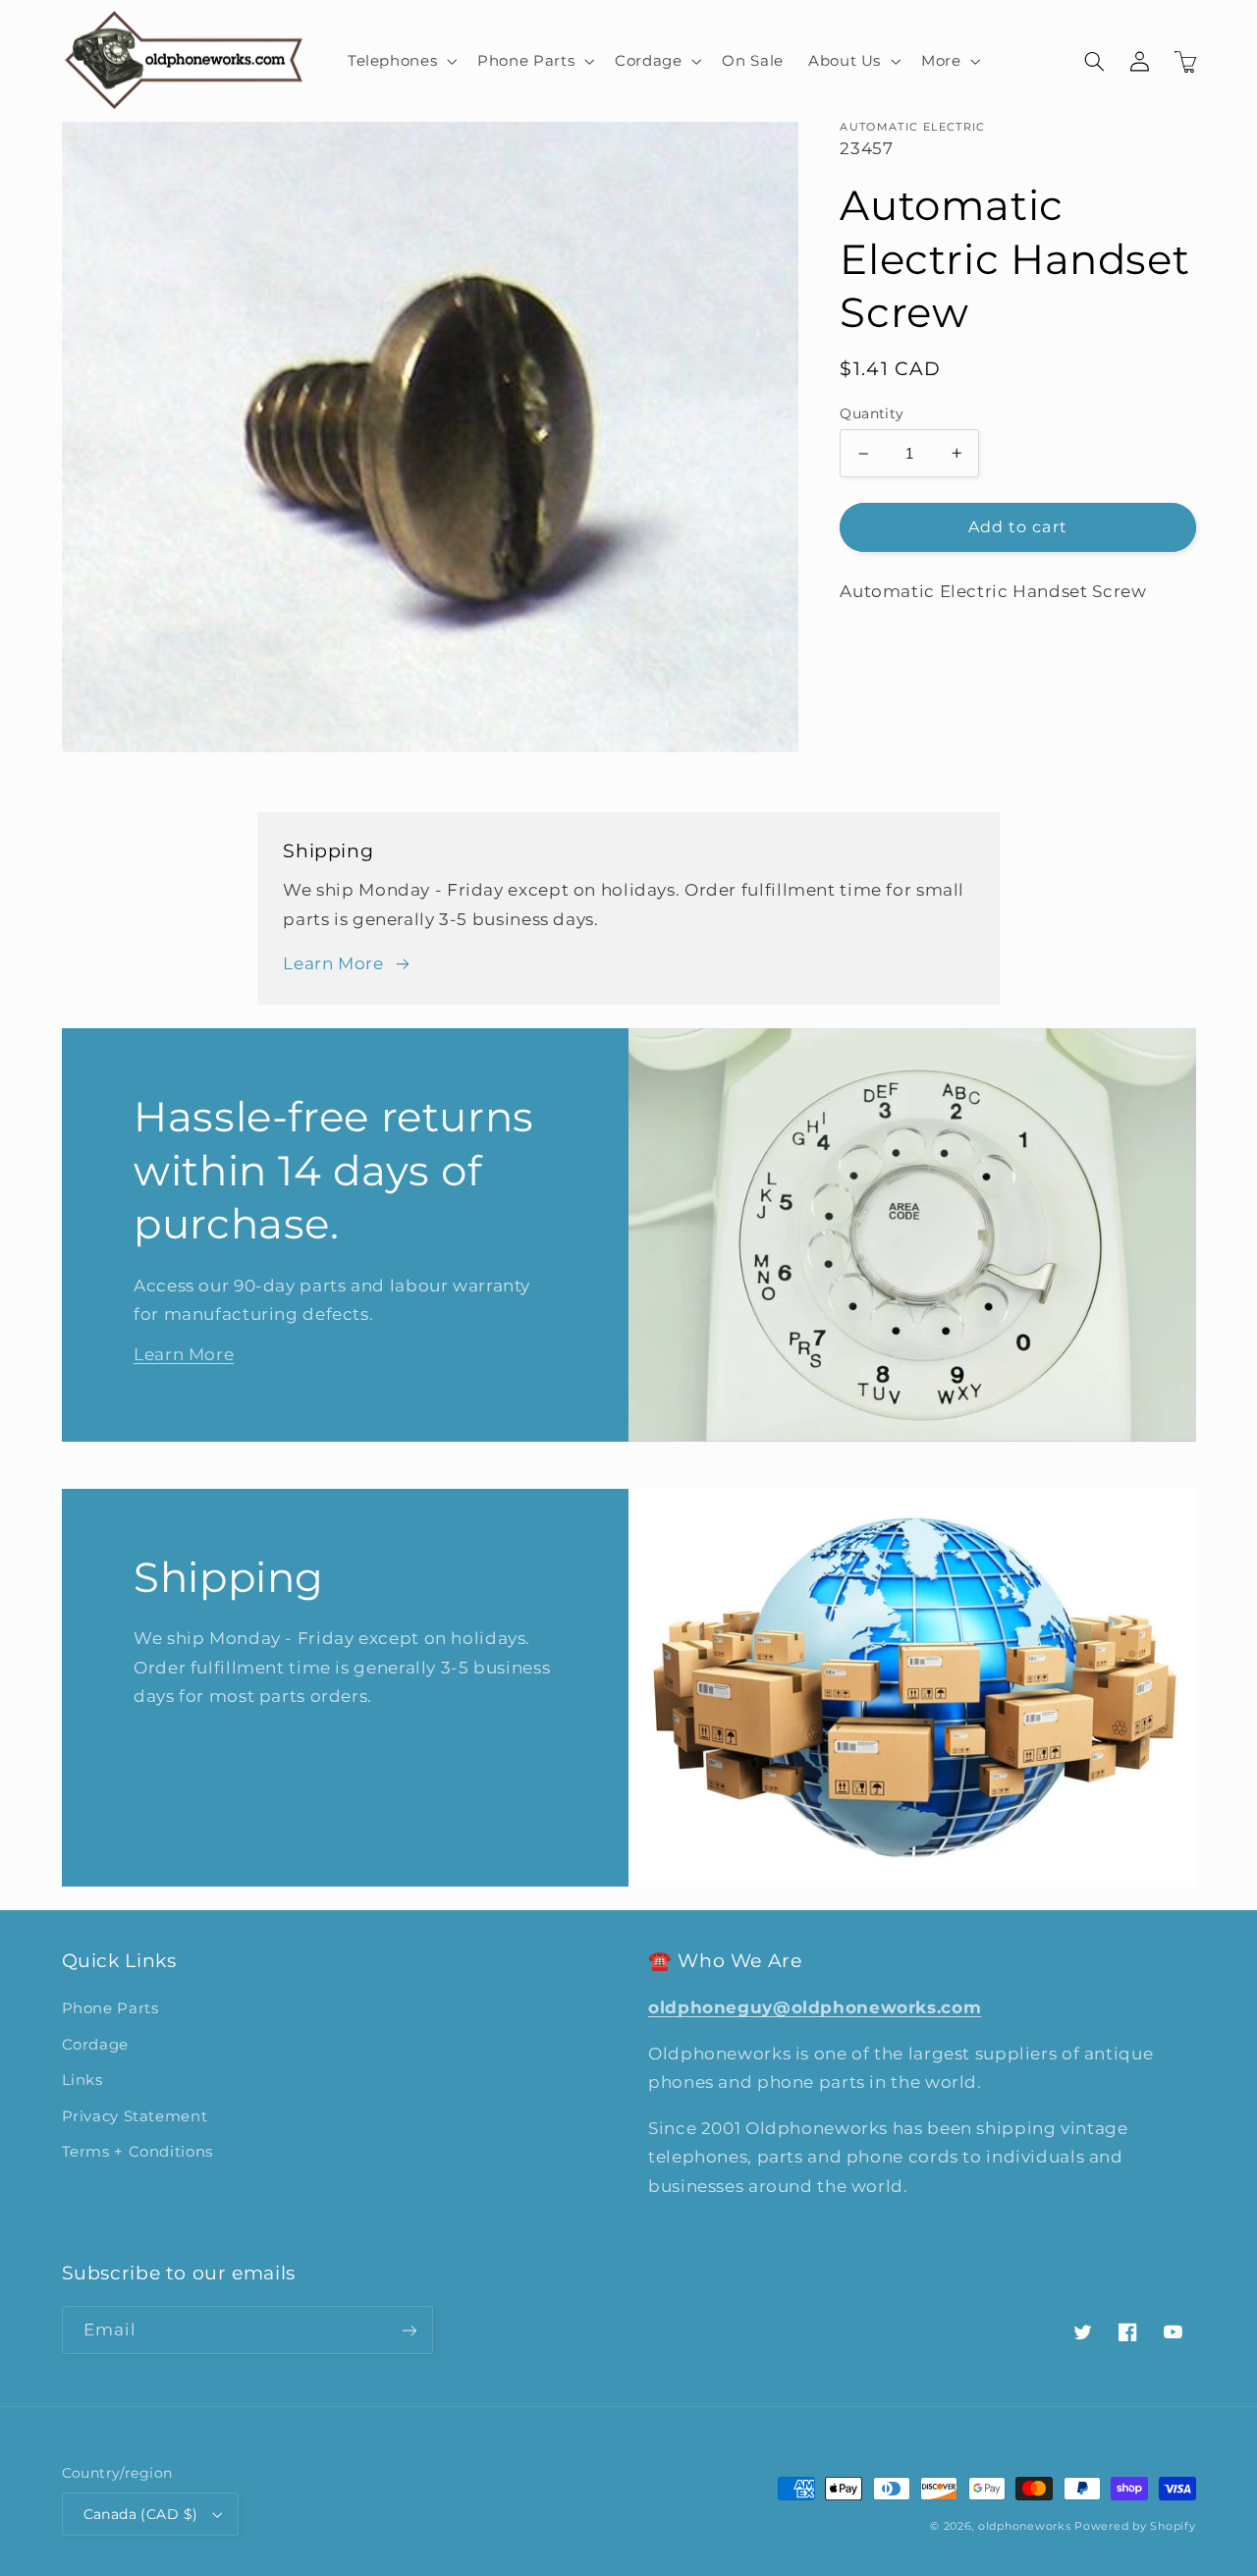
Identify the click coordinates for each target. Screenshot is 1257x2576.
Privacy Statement (135, 2116)
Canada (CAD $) (141, 2514)
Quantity (872, 413)
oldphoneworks (1025, 2526)
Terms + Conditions (137, 2152)
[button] (400, 61)
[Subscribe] (409, 2330)
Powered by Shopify (1135, 2526)
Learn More (333, 963)
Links (82, 2080)
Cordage (95, 2045)
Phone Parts (110, 2008)
